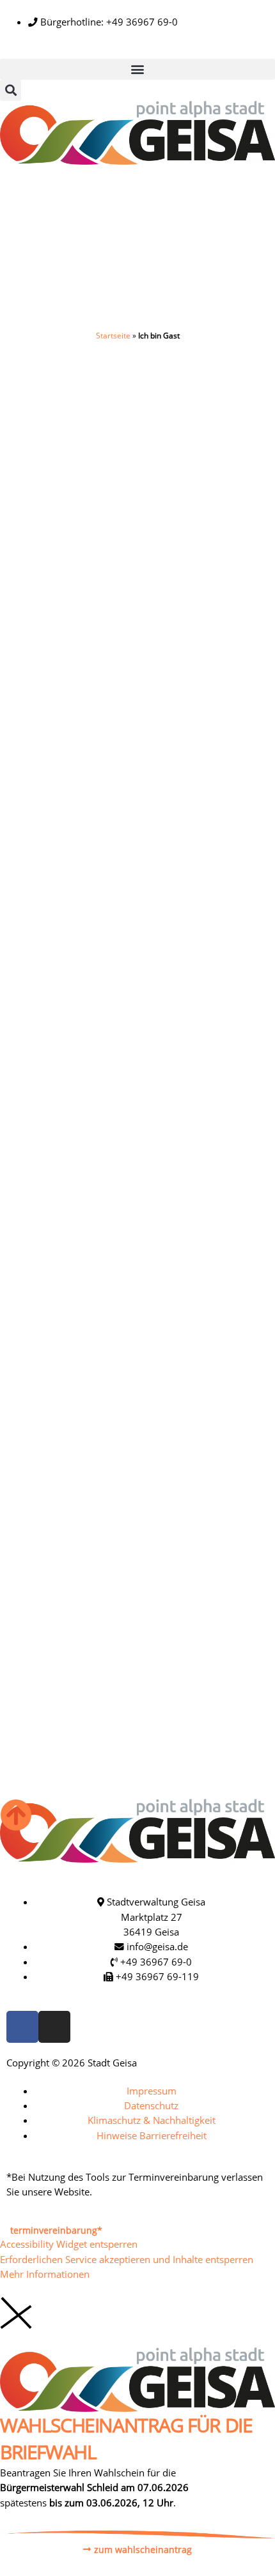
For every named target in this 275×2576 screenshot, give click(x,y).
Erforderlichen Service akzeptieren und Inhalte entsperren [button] (127, 2259)
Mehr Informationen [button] (45, 2274)
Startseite (113, 336)
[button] (137, 69)
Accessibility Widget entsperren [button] (69, 2244)
